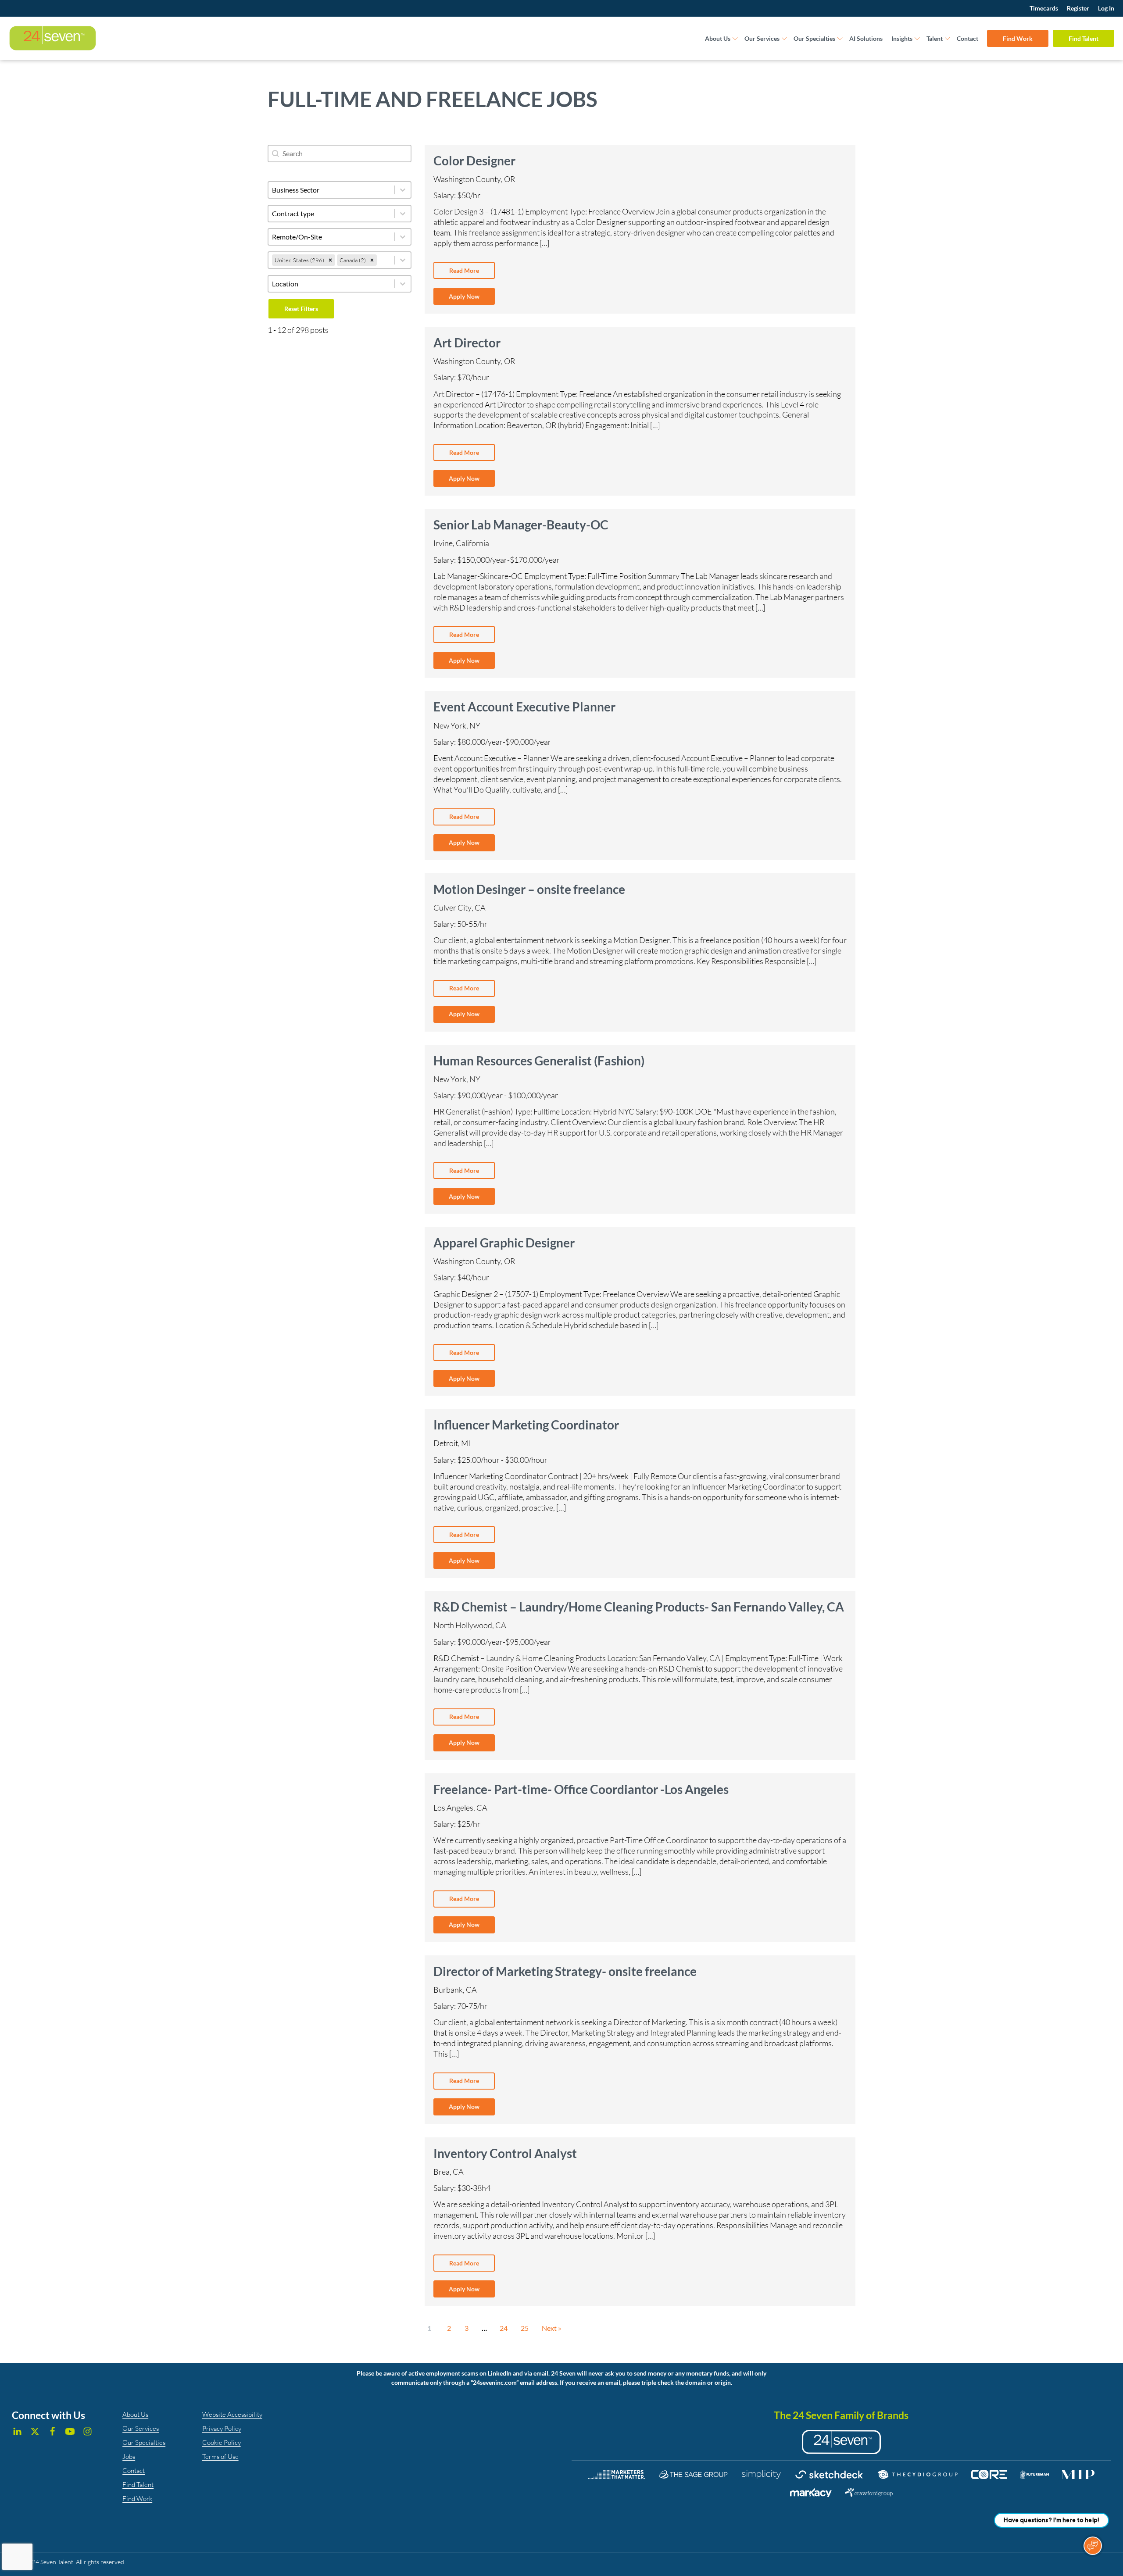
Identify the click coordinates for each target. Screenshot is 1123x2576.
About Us (718, 38)
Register (1078, 8)
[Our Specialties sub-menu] (840, 39)
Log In (1106, 8)
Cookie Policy (222, 2442)
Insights (902, 38)
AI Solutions (866, 38)
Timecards (1044, 8)
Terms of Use (220, 2456)
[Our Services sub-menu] (784, 39)
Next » (551, 2328)
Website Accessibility (232, 2414)
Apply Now (464, 296)
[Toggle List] (403, 260)
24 (504, 2328)
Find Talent (1084, 38)
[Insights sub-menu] (917, 39)
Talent (935, 38)
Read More (464, 270)
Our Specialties (814, 38)
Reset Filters (301, 309)
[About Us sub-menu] (735, 39)
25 (525, 2328)
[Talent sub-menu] (948, 39)
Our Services (762, 38)
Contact (967, 38)
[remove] (330, 260)
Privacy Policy (222, 2428)
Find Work (1018, 38)
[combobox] (331, 260)
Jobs (129, 2456)
